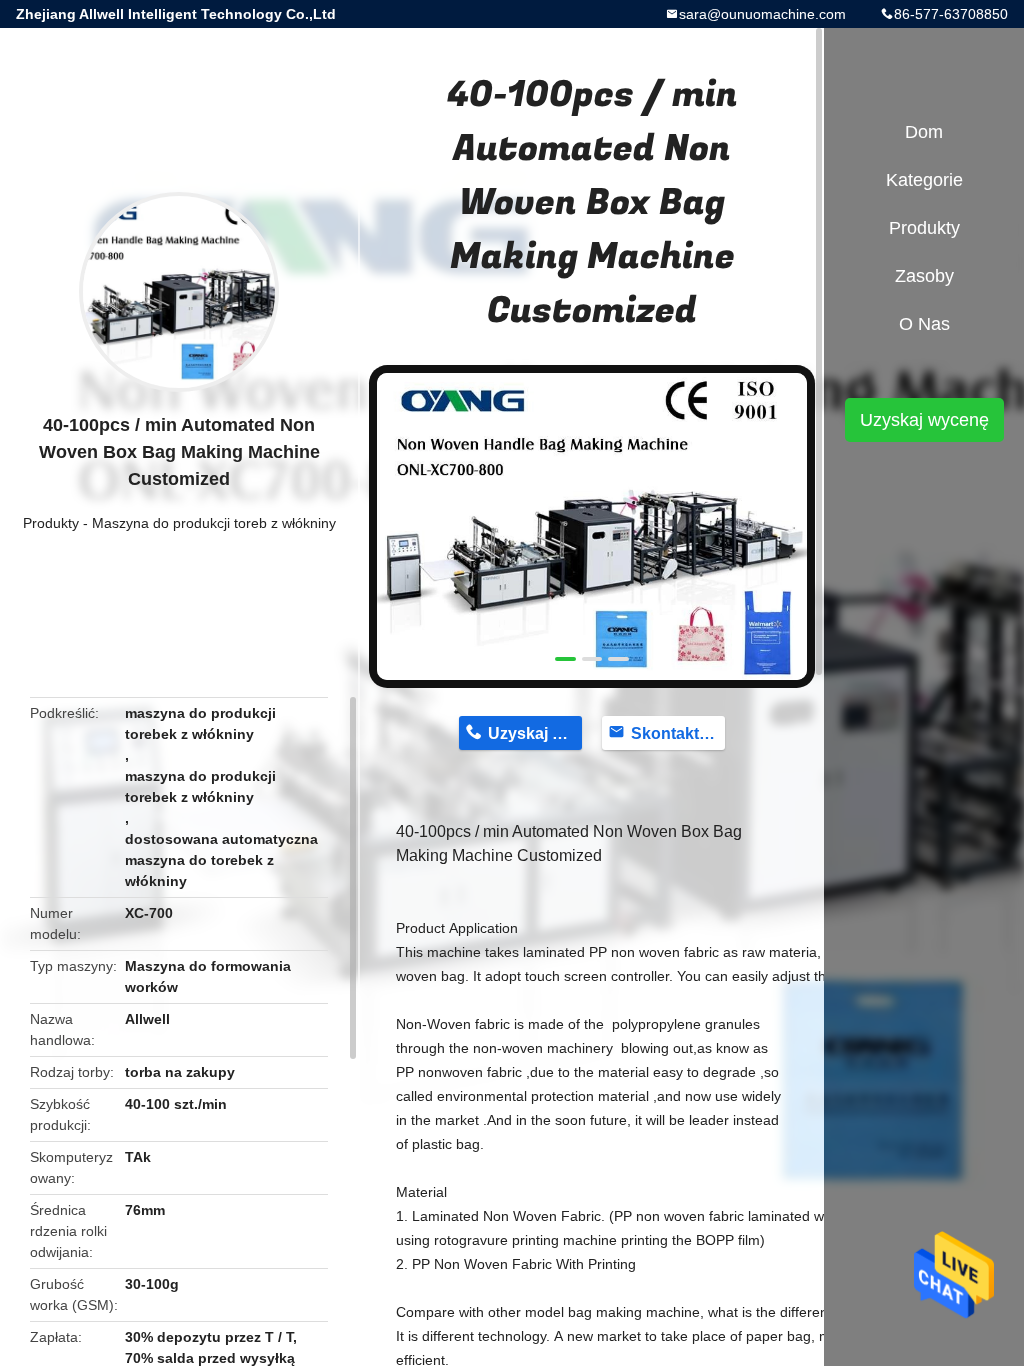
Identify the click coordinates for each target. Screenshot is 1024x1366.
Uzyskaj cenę (535, 733)
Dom (924, 132)
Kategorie (924, 180)
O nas (924, 324)
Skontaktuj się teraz (678, 733)
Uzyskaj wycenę (924, 420)
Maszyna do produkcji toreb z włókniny (214, 523)
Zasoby (924, 276)
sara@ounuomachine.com (762, 14)
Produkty (51, 523)
